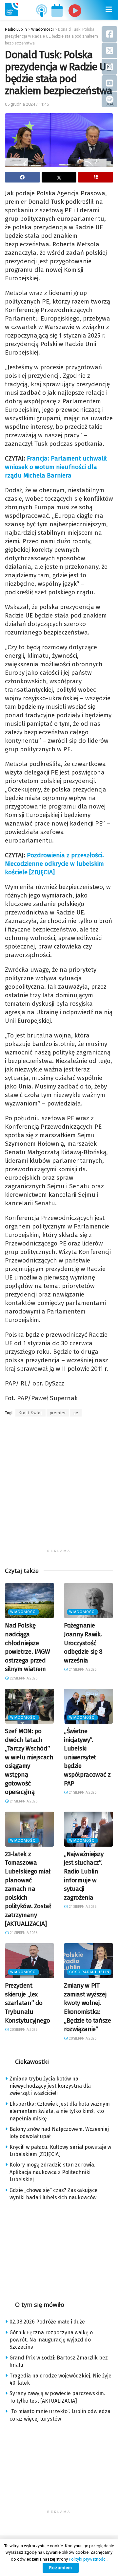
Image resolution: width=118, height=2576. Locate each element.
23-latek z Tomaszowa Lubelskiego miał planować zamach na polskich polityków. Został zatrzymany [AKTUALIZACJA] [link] (28, 1889)
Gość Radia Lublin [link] (89, 1972)
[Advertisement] (59, 1487)
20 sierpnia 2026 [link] (23, 2030)
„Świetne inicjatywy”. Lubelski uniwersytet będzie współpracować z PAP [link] (87, 1757)
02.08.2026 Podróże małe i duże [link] (47, 2322)
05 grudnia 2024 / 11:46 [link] (27, 104)
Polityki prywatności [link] (88, 2559)
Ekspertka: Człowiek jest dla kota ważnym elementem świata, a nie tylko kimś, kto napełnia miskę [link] (60, 2111)
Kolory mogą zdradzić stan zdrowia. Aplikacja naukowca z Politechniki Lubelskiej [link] (52, 2172)
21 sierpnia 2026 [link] (82, 1670)
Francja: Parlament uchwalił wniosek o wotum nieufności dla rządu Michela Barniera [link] (56, 467)
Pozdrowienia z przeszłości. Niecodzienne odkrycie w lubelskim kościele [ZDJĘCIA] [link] (54, 864)
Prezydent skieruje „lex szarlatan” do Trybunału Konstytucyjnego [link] (27, 2003)
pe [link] (76, 1413)
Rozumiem (61, 2568)
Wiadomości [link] (23, 1612)
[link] (11, 10)
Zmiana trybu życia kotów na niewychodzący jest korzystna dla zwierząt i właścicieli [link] (50, 2086)
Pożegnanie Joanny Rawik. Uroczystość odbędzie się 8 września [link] (83, 1643)
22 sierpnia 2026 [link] (23, 1678)
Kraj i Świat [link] (30, 1413)
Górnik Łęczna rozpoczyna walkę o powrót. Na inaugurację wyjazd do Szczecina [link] (51, 2340)
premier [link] (58, 1413)
